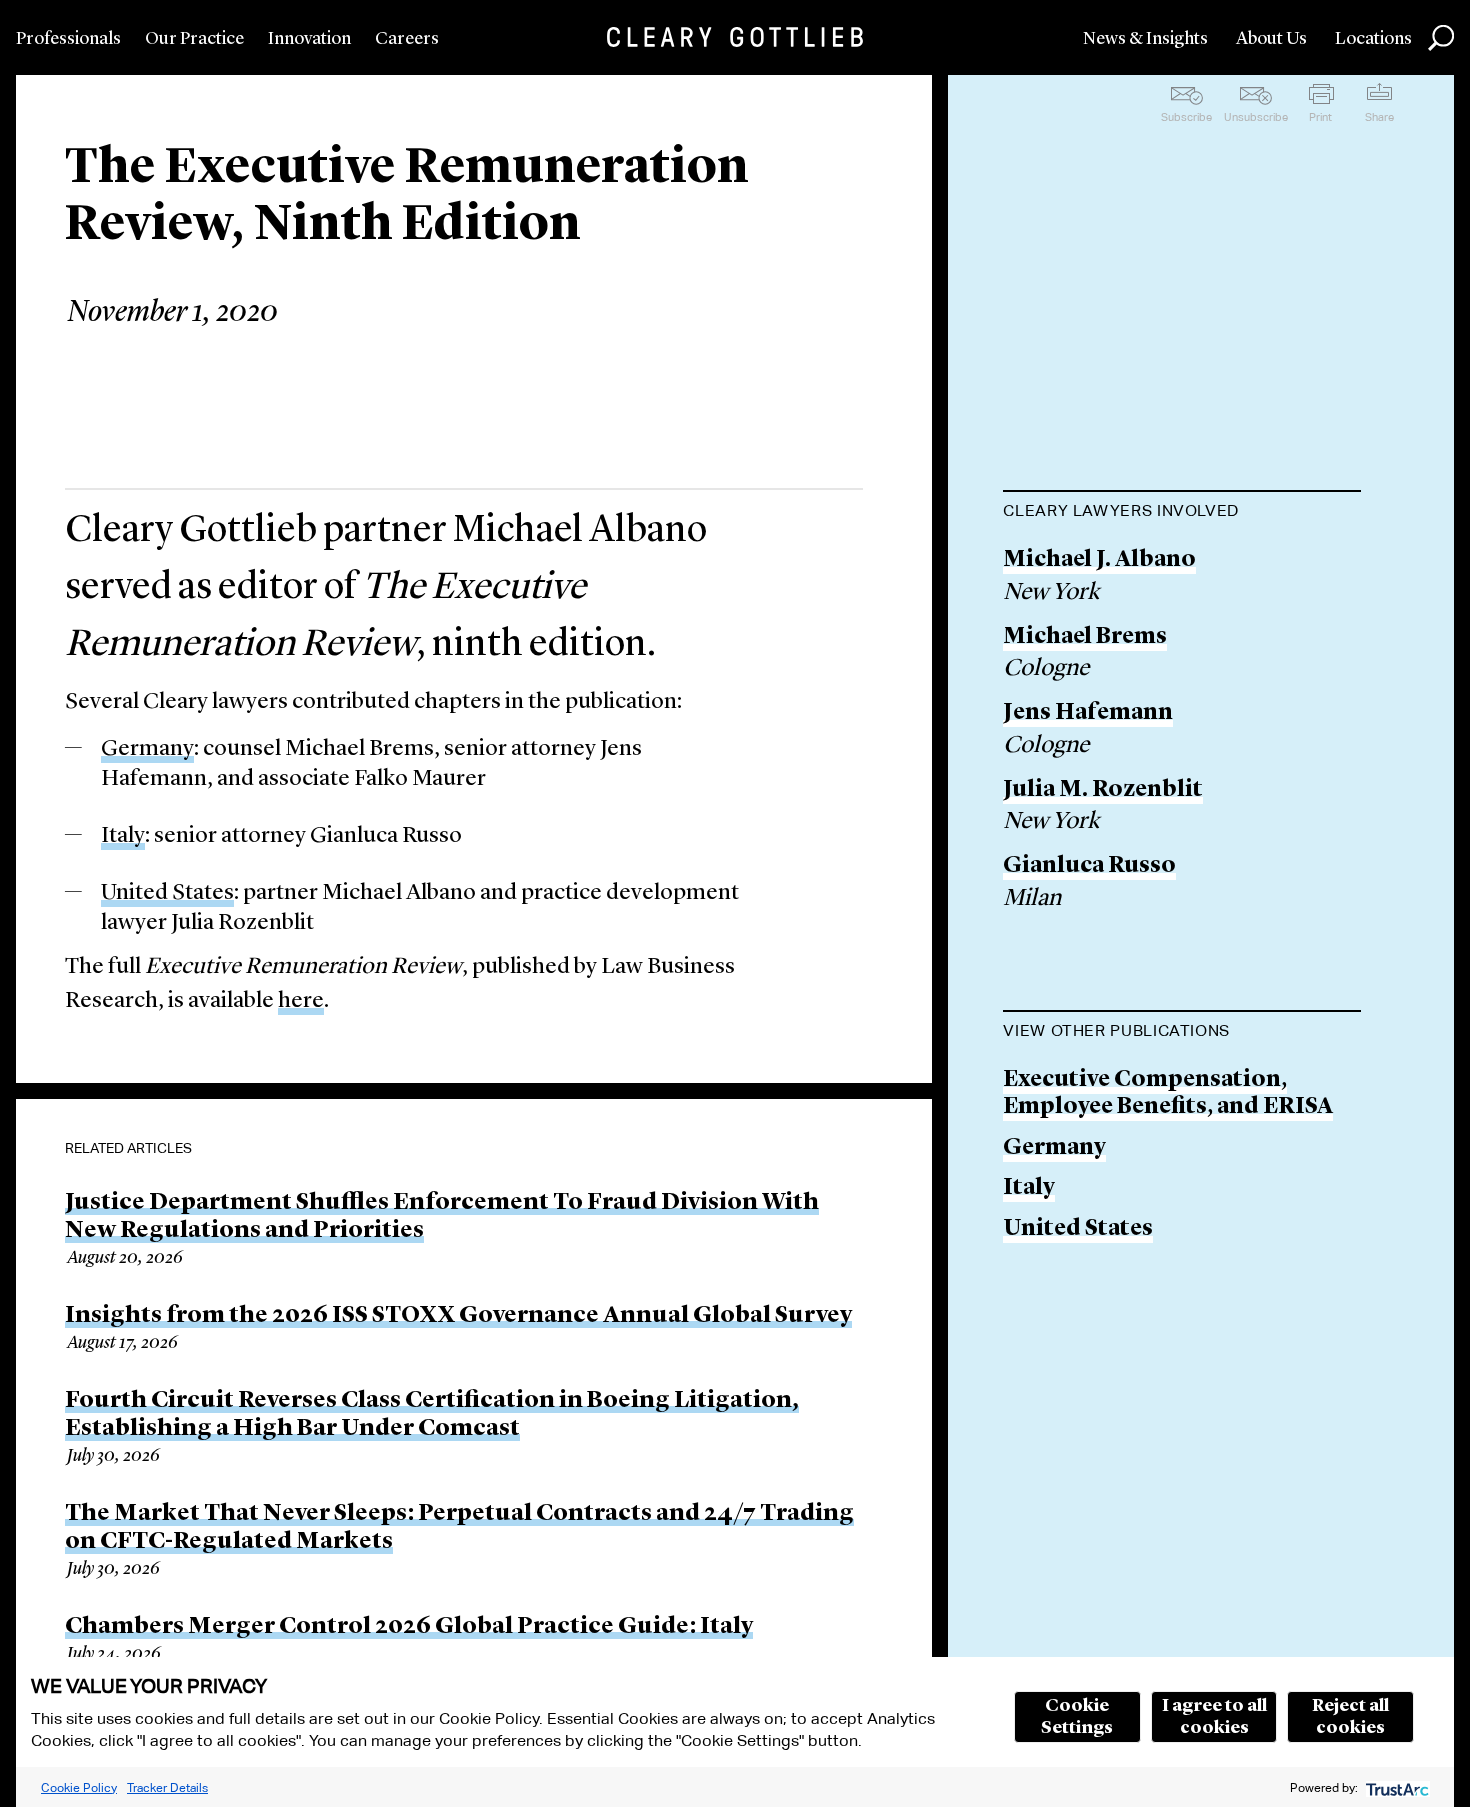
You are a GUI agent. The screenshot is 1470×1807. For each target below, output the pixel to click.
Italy (123, 836)
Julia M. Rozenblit (1103, 790)
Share (1379, 117)
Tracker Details (167, 1787)
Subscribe (1186, 117)
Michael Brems (1085, 637)
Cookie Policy (79, 1787)
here (301, 1001)
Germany (147, 749)
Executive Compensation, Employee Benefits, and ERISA (1168, 1094)
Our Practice (194, 39)
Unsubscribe (1256, 117)
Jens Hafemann (1088, 713)
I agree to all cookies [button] (1214, 1717)
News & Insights (1145, 39)
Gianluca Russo (1089, 866)
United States (167, 893)
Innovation (309, 39)
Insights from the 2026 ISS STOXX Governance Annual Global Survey (458, 1316)
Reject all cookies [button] (1350, 1717)
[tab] (1182, 513)
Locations (1373, 39)
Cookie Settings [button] (1077, 1717)
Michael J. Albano (1099, 560)
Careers (407, 39)
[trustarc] (1395, 1787)
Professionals (68, 39)
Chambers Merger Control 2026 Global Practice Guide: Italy (409, 1627)
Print (1320, 117)
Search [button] (1441, 38)
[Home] (735, 37)
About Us (1271, 39)
